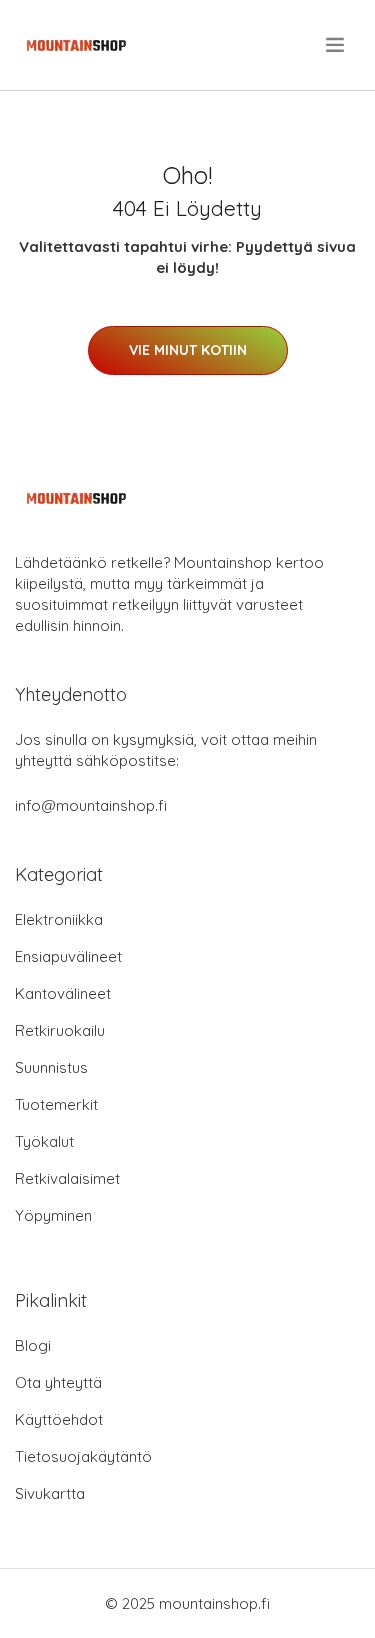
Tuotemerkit (56, 1104)
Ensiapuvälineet (68, 956)
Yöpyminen (53, 1215)
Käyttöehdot (59, 1419)
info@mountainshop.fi (91, 805)
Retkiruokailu (60, 1030)
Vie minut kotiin (188, 350)
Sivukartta (50, 1493)
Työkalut (44, 1141)
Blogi (33, 1345)
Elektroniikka (59, 919)
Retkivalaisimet (67, 1178)
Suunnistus (51, 1067)
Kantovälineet (63, 993)
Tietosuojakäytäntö (83, 1456)
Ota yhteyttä (58, 1382)
